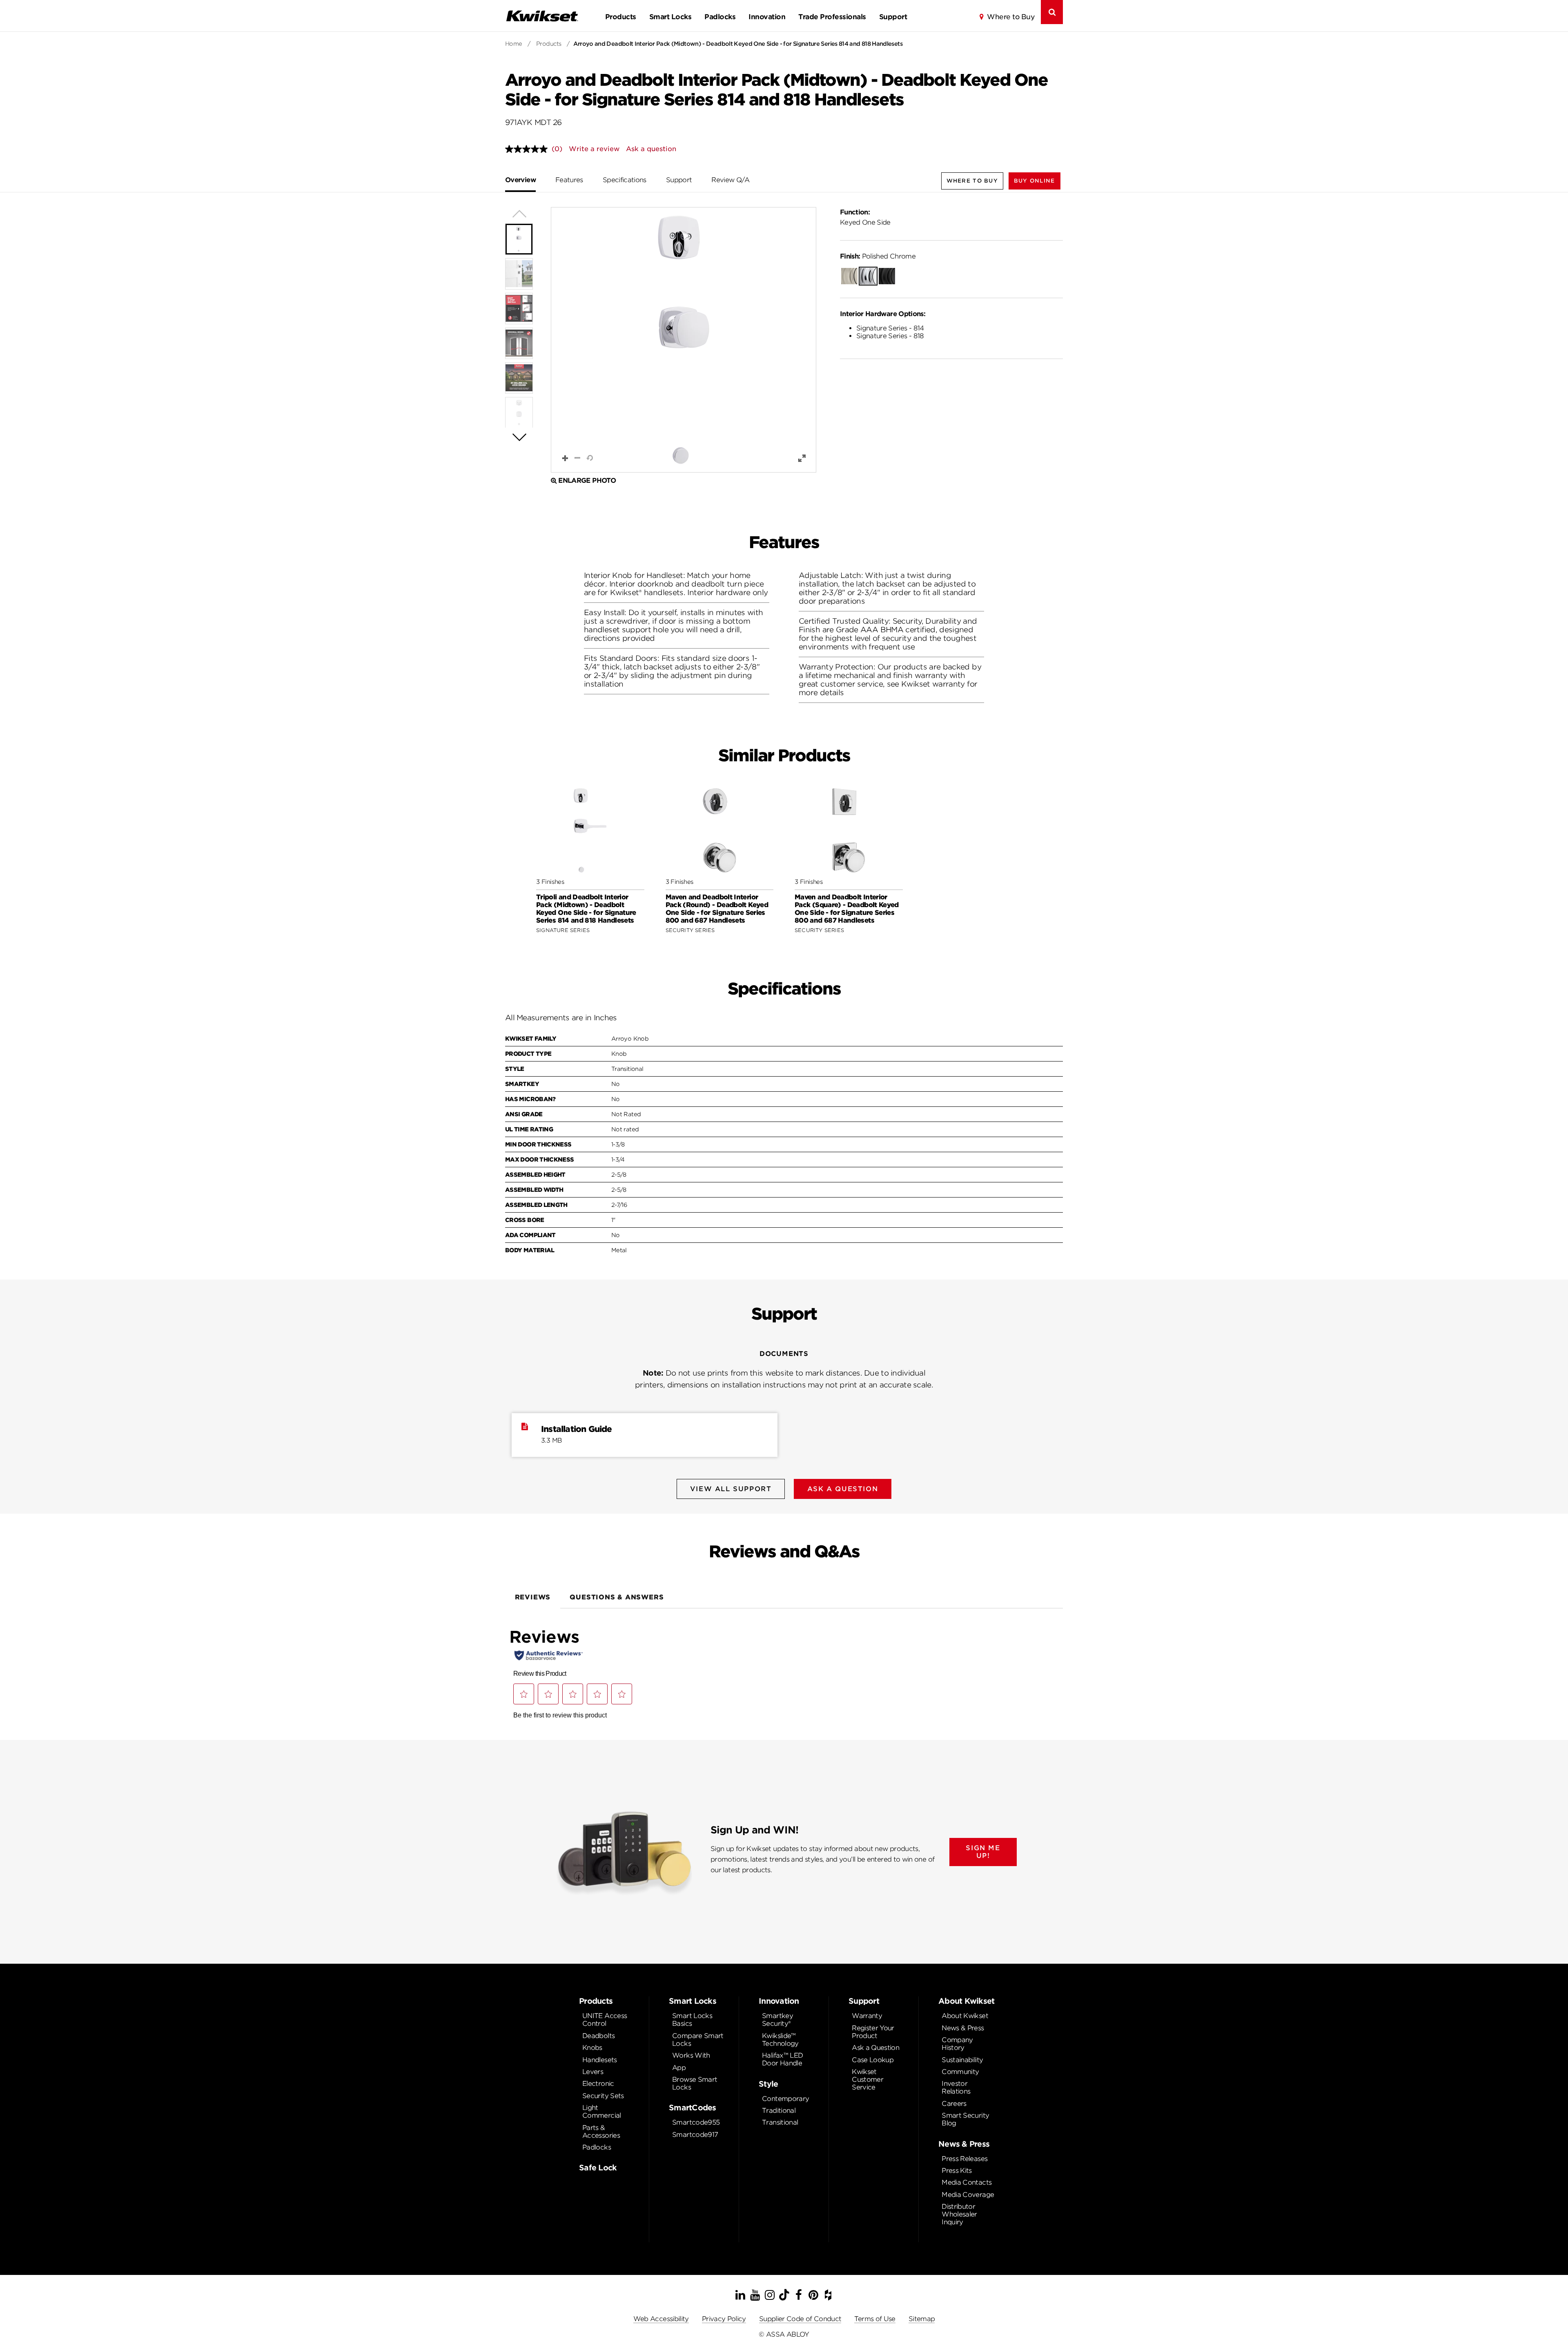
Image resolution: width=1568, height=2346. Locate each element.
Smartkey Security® (777, 2020)
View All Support (731, 1489)
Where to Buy (1011, 17)
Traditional (779, 2111)
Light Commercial (602, 2112)
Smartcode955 (696, 2122)
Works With (691, 2055)
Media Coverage (968, 2195)
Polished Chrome (878, 256)
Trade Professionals (832, 17)
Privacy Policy (724, 2319)
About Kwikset (965, 2016)
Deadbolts (598, 2036)
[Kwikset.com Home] (542, 16)
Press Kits (957, 2171)
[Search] (1052, 12)
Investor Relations (956, 2087)
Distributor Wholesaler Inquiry (959, 2214)
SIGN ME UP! (983, 1852)
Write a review (594, 149)
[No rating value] (528, 149)
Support (893, 17)
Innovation (767, 17)
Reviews (533, 1597)
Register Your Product (873, 2032)
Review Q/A (730, 180)
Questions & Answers (617, 1597)
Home (514, 44)
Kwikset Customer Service (868, 2080)
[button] (1035, 181)
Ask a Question (875, 2048)
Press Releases (964, 2159)
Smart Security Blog (965, 2119)
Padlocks (720, 17)
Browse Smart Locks (695, 2083)
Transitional (780, 2122)
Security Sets (603, 2096)
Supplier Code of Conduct (800, 2319)
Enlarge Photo (587, 481)
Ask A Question (843, 1489)
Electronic (598, 2084)
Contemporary (785, 2099)
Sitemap (922, 2319)
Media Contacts (967, 2182)
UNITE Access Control (605, 2020)
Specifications (625, 180)
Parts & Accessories (601, 2132)
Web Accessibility (661, 2319)
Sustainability (962, 2060)
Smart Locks (670, 17)
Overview (520, 180)
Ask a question (651, 149)
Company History (957, 2044)
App (679, 2068)
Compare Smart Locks (698, 2040)
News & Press (963, 2028)
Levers (593, 2072)
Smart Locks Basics (692, 2020)
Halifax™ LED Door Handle (782, 2059)
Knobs (592, 2048)
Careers (954, 2104)
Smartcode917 (695, 2135)
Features (569, 180)
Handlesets (600, 2060)
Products (621, 17)
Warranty (867, 2016)
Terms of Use (875, 2319)
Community (960, 2072)
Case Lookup (873, 2060)
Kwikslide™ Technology (780, 2040)
